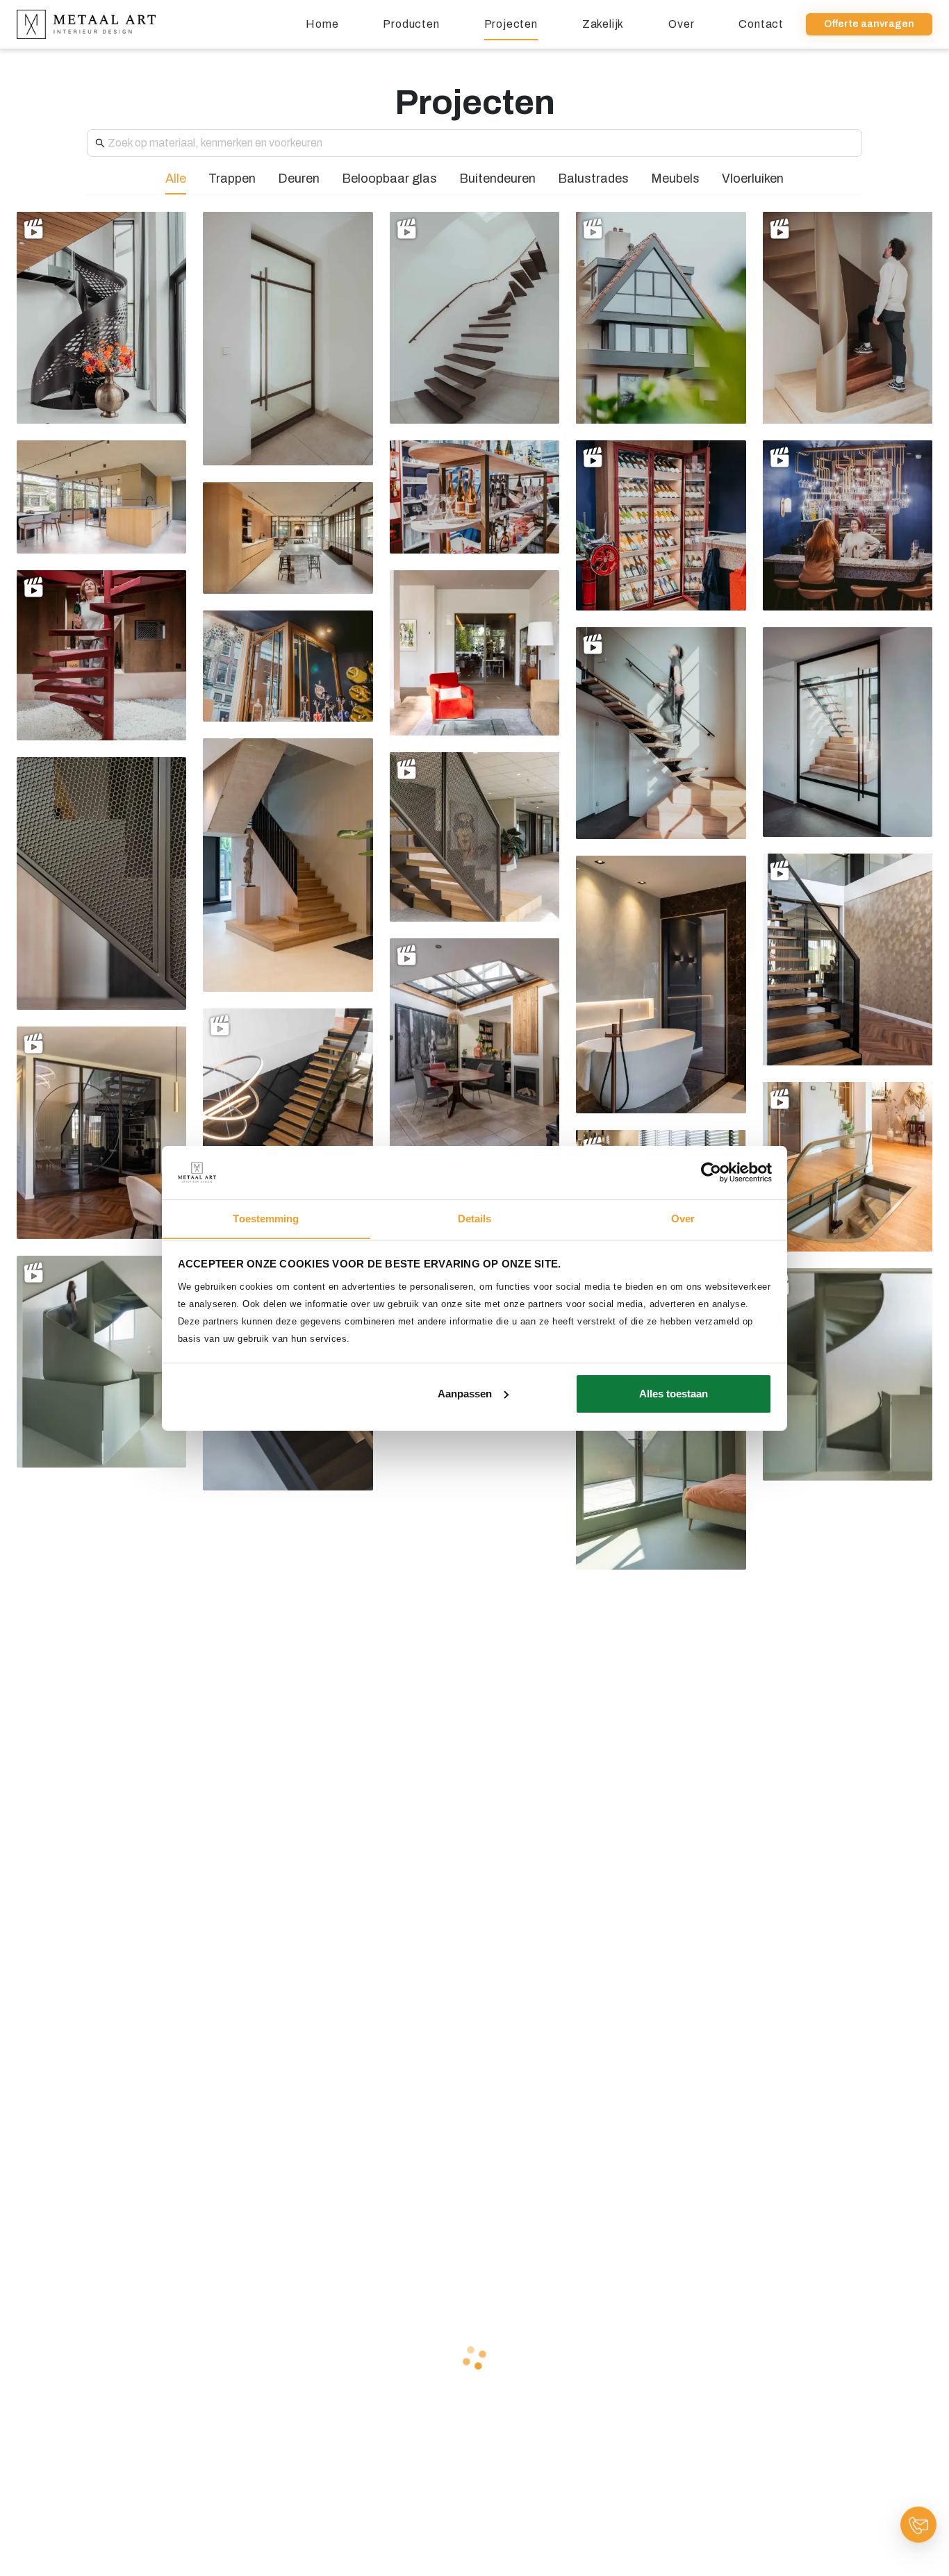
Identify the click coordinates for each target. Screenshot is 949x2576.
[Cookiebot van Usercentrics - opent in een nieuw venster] (711, 1172)
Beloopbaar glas (389, 178)
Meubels (675, 178)
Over (681, 24)
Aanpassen (465, 1394)
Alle (176, 178)
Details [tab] (475, 1218)
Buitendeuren (497, 178)
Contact (761, 24)
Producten (411, 24)
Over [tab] (683, 1218)
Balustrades (593, 178)
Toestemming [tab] (266, 1218)
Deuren (299, 178)
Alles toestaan (674, 1394)
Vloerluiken (753, 178)
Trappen (232, 178)
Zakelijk (603, 24)
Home (322, 24)
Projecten (511, 24)
